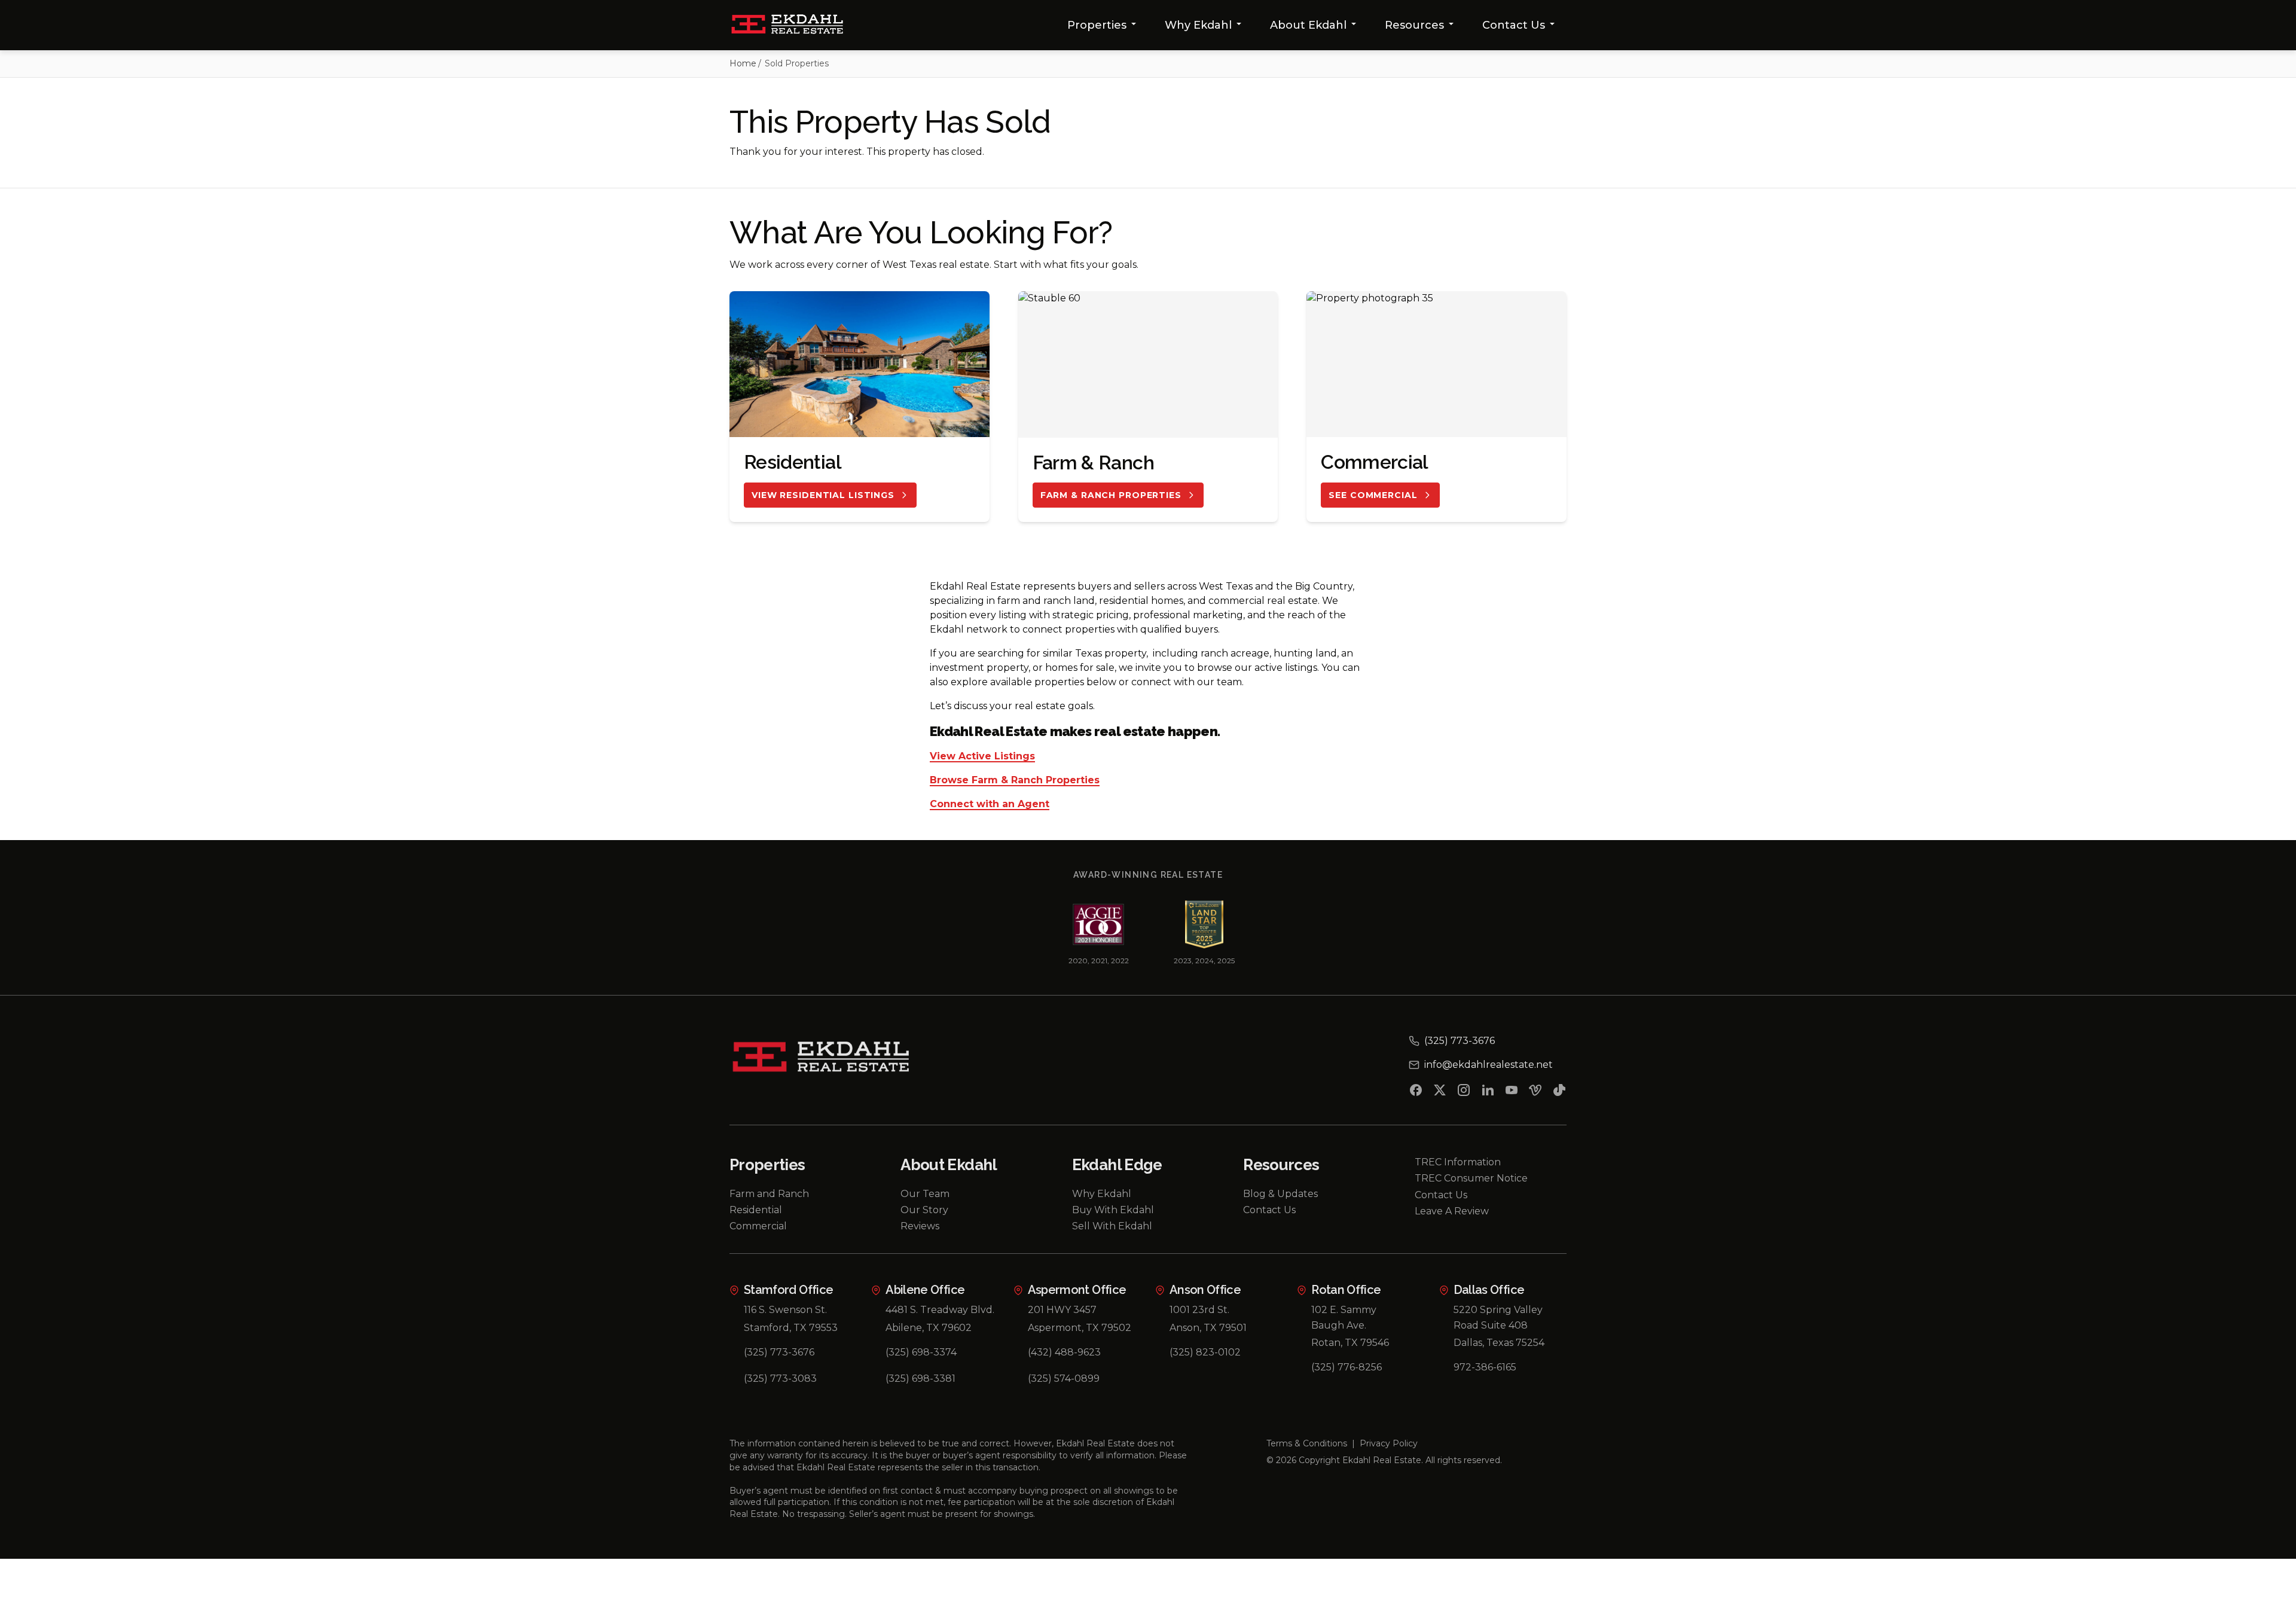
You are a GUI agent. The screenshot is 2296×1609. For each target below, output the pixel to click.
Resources (1414, 25)
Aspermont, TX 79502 (1080, 1328)
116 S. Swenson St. (785, 1310)
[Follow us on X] (1440, 1092)
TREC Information (1458, 1162)
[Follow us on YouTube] (1512, 1092)
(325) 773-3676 (779, 1352)
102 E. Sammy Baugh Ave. (1344, 1318)
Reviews (920, 1226)
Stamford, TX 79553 (791, 1328)
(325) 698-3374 (921, 1352)
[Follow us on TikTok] (1559, 1092)
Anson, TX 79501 (1208, 1328)
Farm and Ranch (769, 1194)
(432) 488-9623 (1064, 1352)
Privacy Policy (1389, 1443)
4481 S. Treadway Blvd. (940, 1310)
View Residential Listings (823, 495)
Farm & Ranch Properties (1111, 495)
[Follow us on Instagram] (1464, 1092)
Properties (1097, 25)
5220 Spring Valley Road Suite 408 (1498, 1318)
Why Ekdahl (1198, 25)
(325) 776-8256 (1347, 1367)
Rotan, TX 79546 (1350, 1343)
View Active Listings (982, 757)
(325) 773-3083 (780, 1379)
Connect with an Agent (990, 804)
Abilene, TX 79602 (929, 1328)
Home (743, 63)
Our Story (924, 1210)
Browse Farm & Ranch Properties (1015, 781)
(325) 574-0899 (1064, 1379)
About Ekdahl (1308, 25)
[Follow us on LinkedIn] (1488, 1092)
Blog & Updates (1280, 1194)
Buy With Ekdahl (1113, 1210)
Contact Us (1514, 25)
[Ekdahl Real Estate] (794, 25)
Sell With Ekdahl (1112, 1226)
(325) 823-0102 (1205, 1352)
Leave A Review (1452, 1211)
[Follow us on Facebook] (1416, 1092)
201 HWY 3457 (1062, 1310)
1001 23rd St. (1199, 1310)
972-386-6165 (1485, 1367)
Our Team (925, 1194)
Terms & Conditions (1307, 1443)
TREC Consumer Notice (1471, 1178)
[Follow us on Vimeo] (1535, 1092)
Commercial (758, 1226)
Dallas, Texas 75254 (1499, 1343)
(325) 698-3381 (920, 1379)
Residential (756, 1210)
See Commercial (1373, 495)
